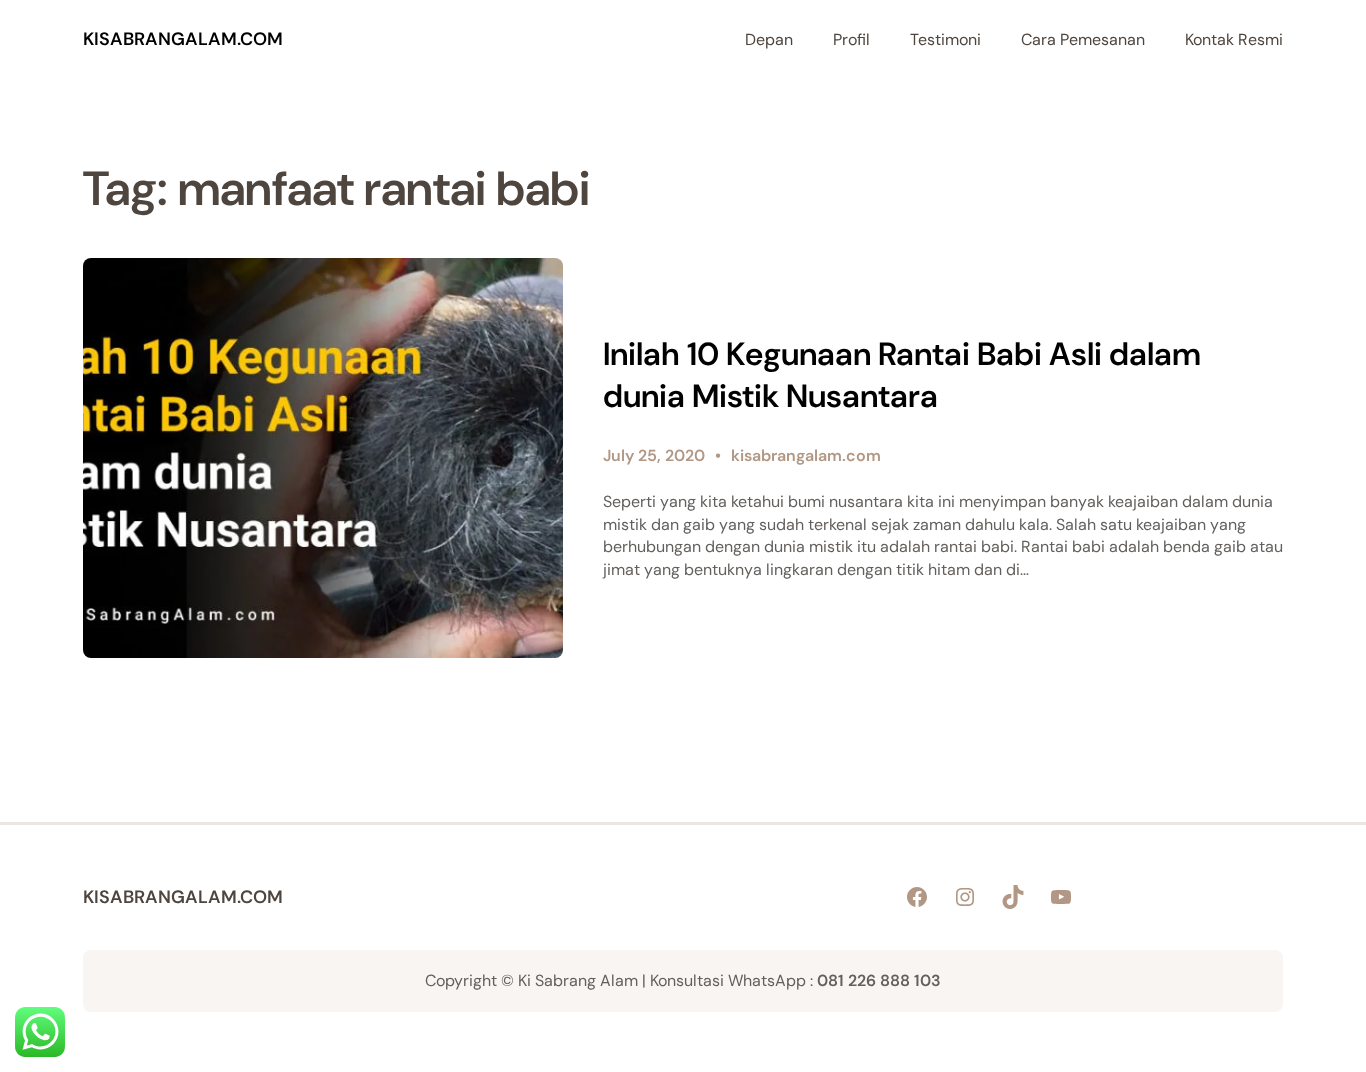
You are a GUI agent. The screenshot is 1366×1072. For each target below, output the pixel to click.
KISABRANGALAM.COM (183, 39)
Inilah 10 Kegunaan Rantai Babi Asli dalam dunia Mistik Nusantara (902, 375)
